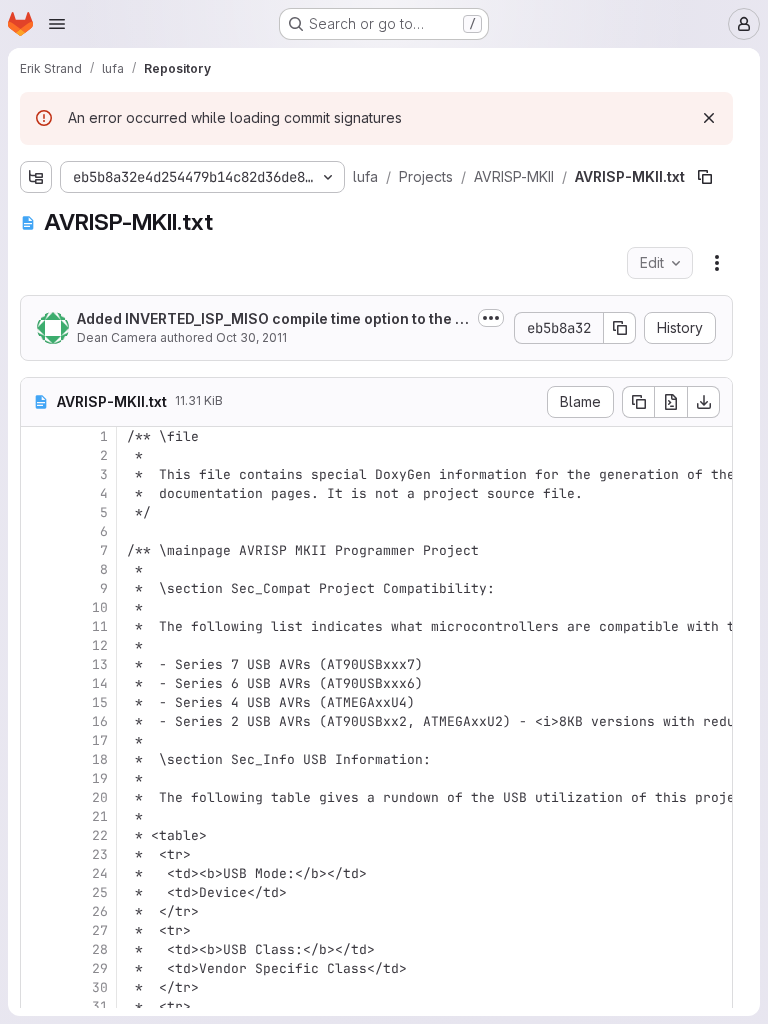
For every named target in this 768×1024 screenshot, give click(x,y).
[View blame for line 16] (38, 721)
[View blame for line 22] (38, 835)
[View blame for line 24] (38, 873)
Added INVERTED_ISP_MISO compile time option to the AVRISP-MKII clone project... (270, 319)
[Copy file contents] (638, 402)
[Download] (704, 402)
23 (100, 854)
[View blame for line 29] (38, 968)
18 (100, 759)
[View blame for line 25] (38, 892)
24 (100, 873)
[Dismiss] (709, 118)
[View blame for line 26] (38, 911)
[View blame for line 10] (38, 607)
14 (100, 683)
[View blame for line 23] (38, 854)
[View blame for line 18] (38, 759)
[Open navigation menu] (57, 24)
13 (100, 664)
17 (100, 740)
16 (100, 721)
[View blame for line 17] (38, 740)
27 (100, 930)
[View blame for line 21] (38, 816)
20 (100, 797)
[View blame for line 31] (38, 1006)
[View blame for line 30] (38, 987)
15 (100, 702)
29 (100, 968)
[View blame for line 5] (38, 512)
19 (100, 778)
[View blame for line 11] (38, 626)
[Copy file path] (705, 177)
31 (100, 1006)
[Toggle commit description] (491, 318)
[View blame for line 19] (38, 778)
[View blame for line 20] (38, 797)
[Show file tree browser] (36, 177)
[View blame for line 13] (38, 664)
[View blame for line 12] (38, 645)
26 (100, 911)
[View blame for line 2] (38, 455)
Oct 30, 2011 (251, 337)
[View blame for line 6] (38, 531)
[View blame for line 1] (38, 436)
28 (100, 949)
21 (100, 816)
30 (100, 987)
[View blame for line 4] (38, 493)
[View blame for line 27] (38, 930)
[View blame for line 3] (38, 474)
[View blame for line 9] (38, 588)
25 (100, 892)
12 (100, 645)
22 (100, 835)
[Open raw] (671, 402)
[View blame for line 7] (38, 550)
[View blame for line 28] (38, 949)
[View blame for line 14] (38, 683)
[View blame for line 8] (38, 569)
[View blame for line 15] (38, 702)
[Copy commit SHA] (620, 328)
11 (100, 626)
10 (100, 607)
